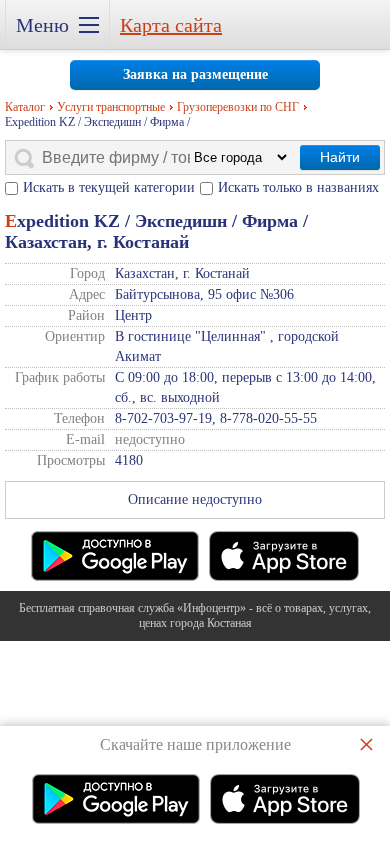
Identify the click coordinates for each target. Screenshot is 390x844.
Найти (340, 157)
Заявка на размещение (195, 74)
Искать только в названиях (298, 187)
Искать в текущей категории (109, 187)
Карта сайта (171, 25)
